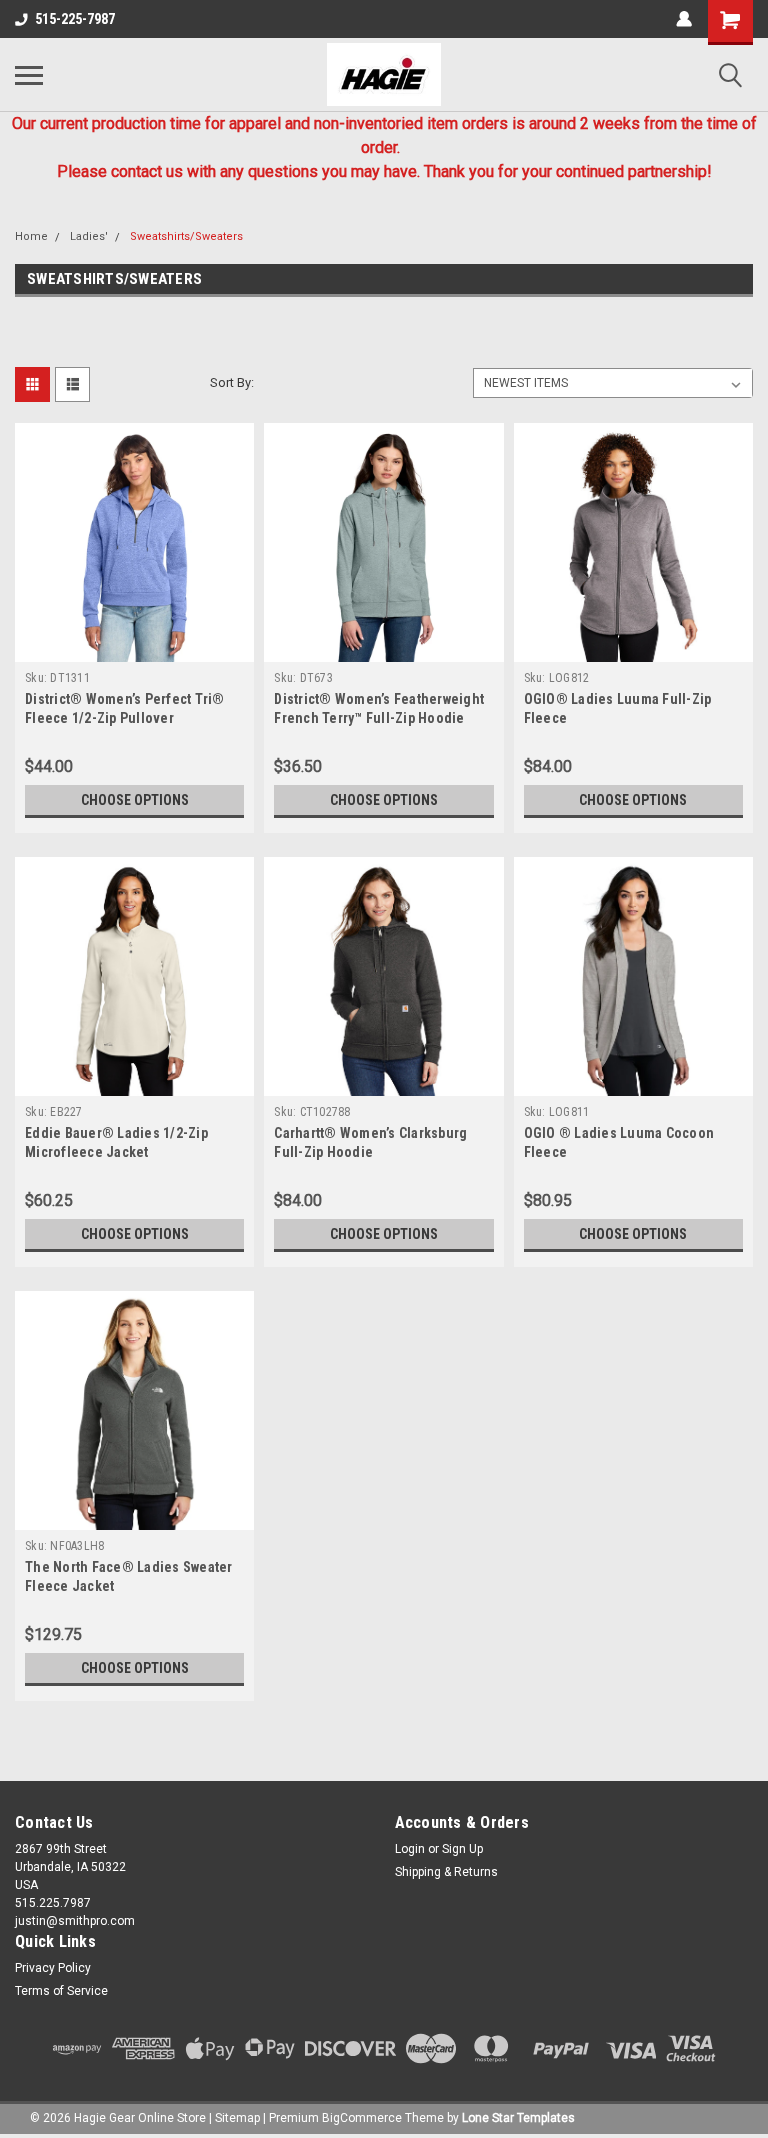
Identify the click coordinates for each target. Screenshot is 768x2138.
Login (410, 1849)
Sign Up (462, 1849)
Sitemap (237, 2118)
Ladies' (89, 236)
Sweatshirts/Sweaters (186, 236)
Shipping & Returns (446, 1872)
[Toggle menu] (29, 75)
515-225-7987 (75, 19)
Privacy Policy (53, 1968)
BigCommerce (362, 2118)
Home (31, 236)
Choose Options (135, 800)
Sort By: (232, 382)
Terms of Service (61, 1991)
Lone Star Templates (518, 2118)
